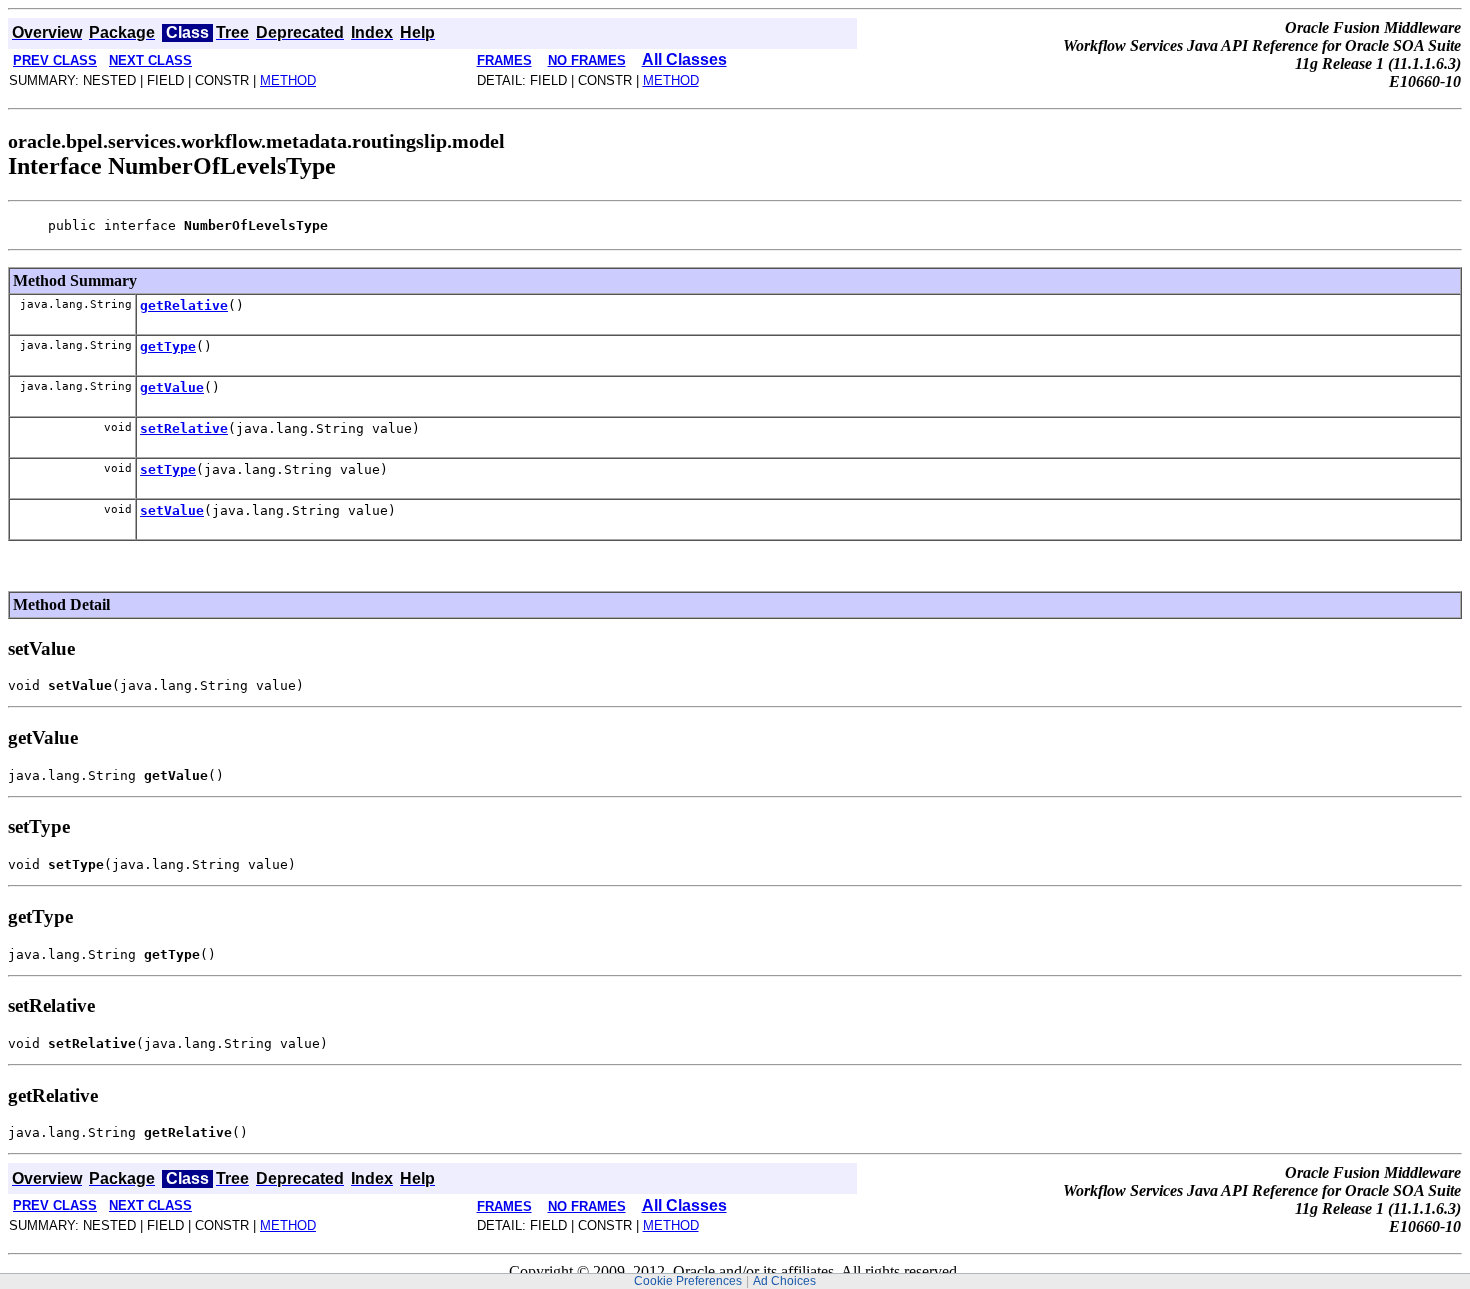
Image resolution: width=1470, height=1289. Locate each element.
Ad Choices (784, 1281)
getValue (172, 387)
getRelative (184, 305)
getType (168, 346)
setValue (172, 510)
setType (168, 469)
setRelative (184, 428)
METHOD (288, 80)
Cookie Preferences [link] (688, 1281)
